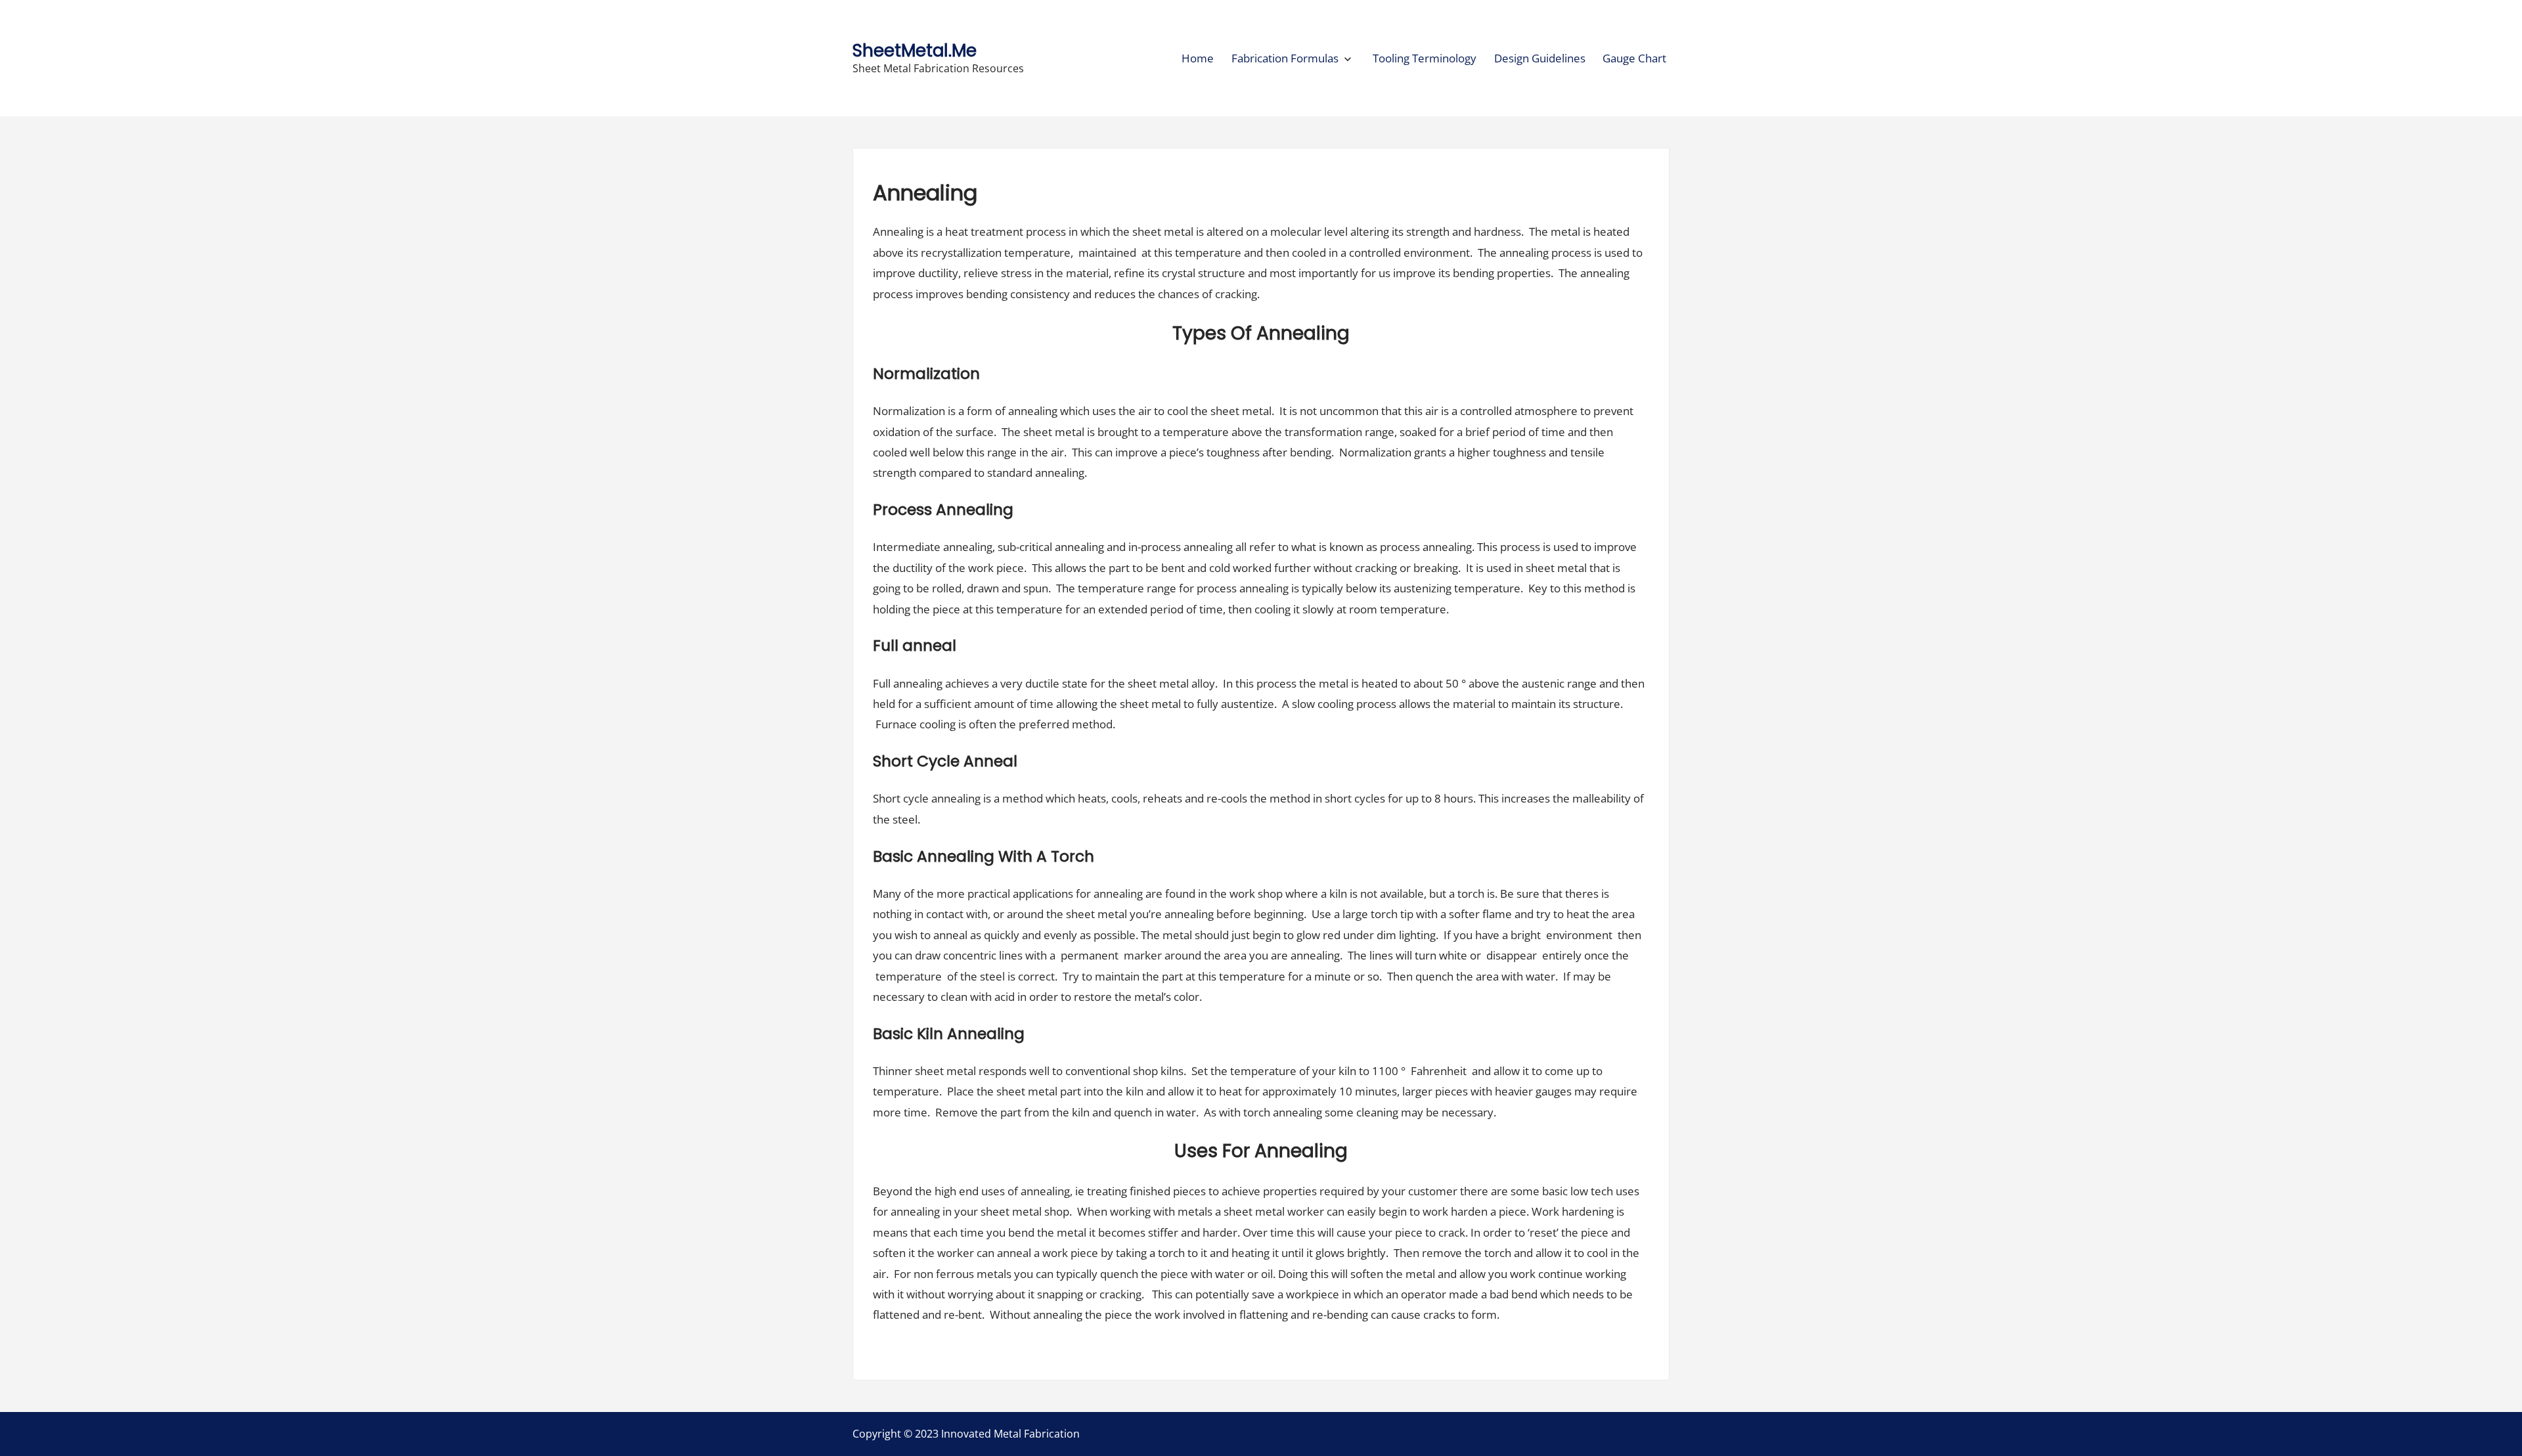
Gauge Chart (1634, 58)
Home (1198, 58)
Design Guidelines (1540, 58)
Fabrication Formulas (1285, 58)
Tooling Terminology (1425, 58)
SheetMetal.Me (915, 50)
